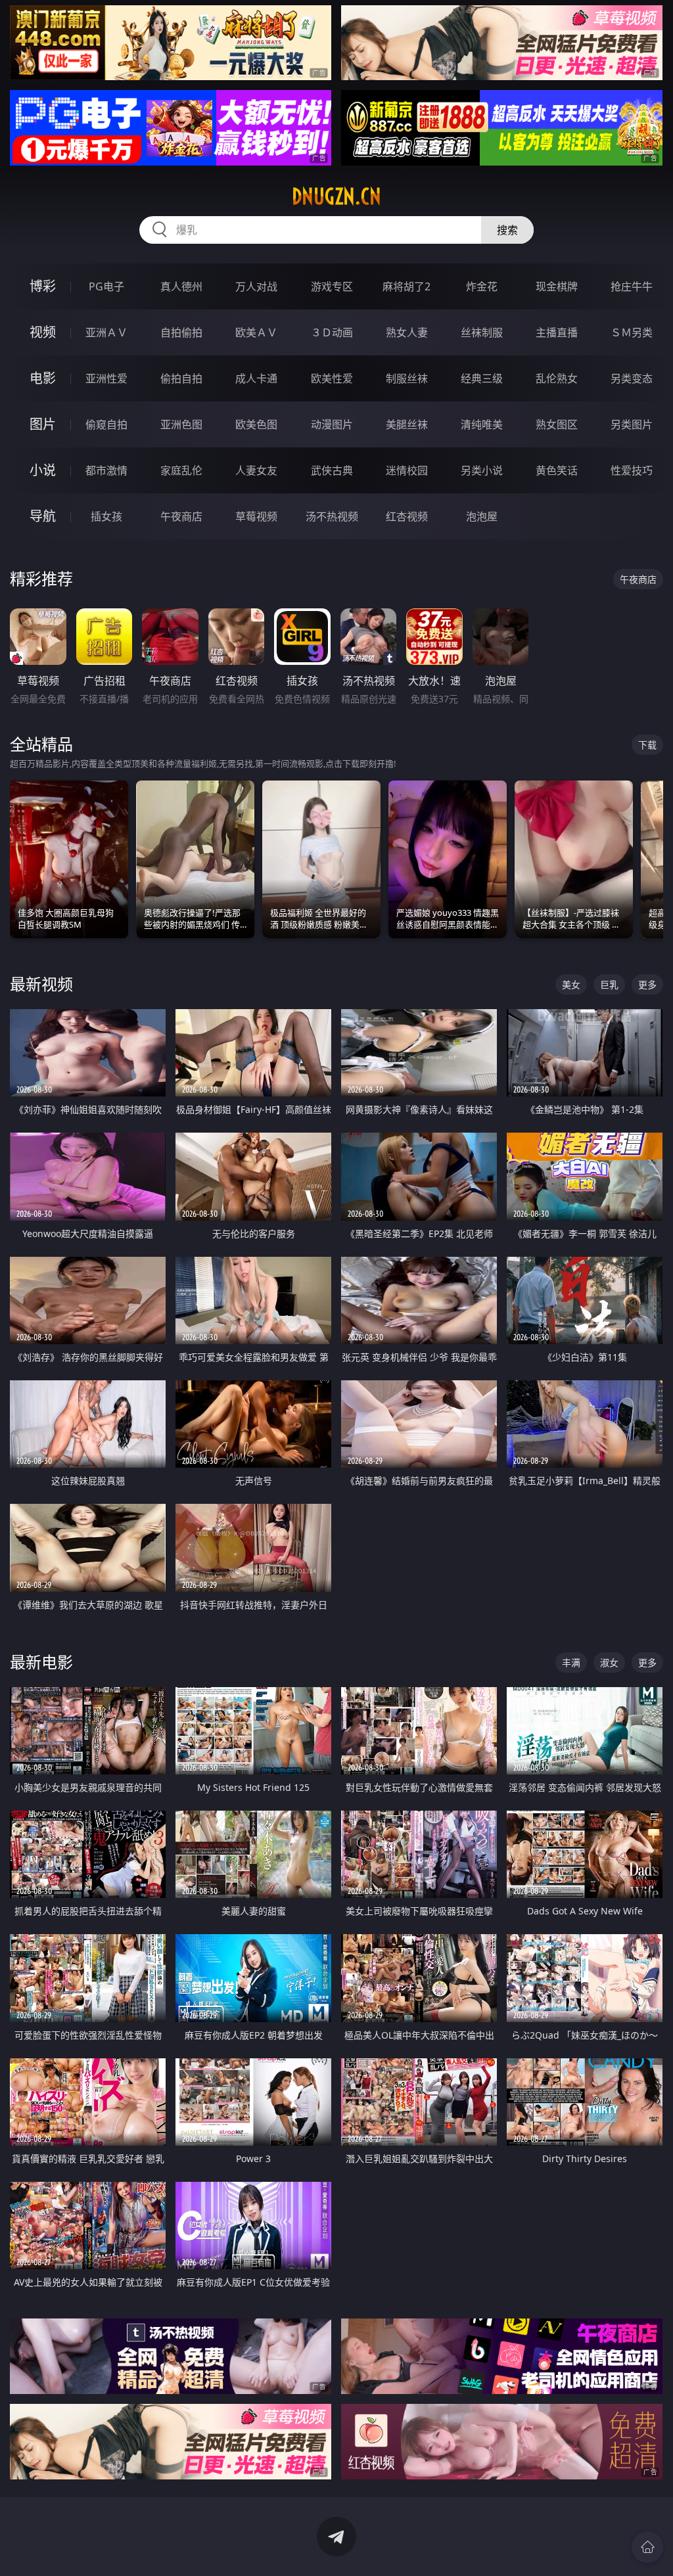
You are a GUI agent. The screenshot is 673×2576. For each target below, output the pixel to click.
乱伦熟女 (557, 378)
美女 (571, 984)
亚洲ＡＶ (106, 332)
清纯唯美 (482, 424)
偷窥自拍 (106, 424)
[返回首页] (647, 2547)
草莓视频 (256, 516)
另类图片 (632, 424)
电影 (43, 378)
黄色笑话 (557, 470)
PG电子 (106, 286)
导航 (43, 516)
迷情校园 (407, 470)
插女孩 (106, 516)
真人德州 (181, 286)
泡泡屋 (482, 516)
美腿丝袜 (407, 424)
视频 (43, 332)
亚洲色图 (181, 424)
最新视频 (41, 984)
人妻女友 (256, 470)
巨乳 (609, 984)
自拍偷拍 (181, 332)
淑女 (609, 1662)
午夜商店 (181, 516)
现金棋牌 (557, 286)
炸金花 (482, 286)
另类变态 (632, 378)
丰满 (571, 1662)
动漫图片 (332, 424)
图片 (43, 424)
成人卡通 (256, 378)
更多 (647, 984)
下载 (647, 745)
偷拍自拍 (181, 378)
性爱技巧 (632, 470)
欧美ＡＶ (256, 332)
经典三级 (482, 378)
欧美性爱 (332, 378)
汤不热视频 (332, 516)
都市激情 (106, 470)
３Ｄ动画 (332, 332)
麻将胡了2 (406, 286)
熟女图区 (557, 424)
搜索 (507, 230)
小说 (43, 470)
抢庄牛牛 (632, 286)
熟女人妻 (407, 332)
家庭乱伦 (181, 470)
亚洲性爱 (106, 378)
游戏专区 (332, 286)
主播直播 (557, 332)
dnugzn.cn (336, 196)
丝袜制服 (482, 332)
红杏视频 (407, 516)
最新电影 (41, 1662)
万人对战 (256, 286)
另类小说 (482, 470)
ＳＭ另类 (632, 332)
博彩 (43, 286)
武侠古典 (332, 470)
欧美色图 (256, 424)
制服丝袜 (407, 378)
